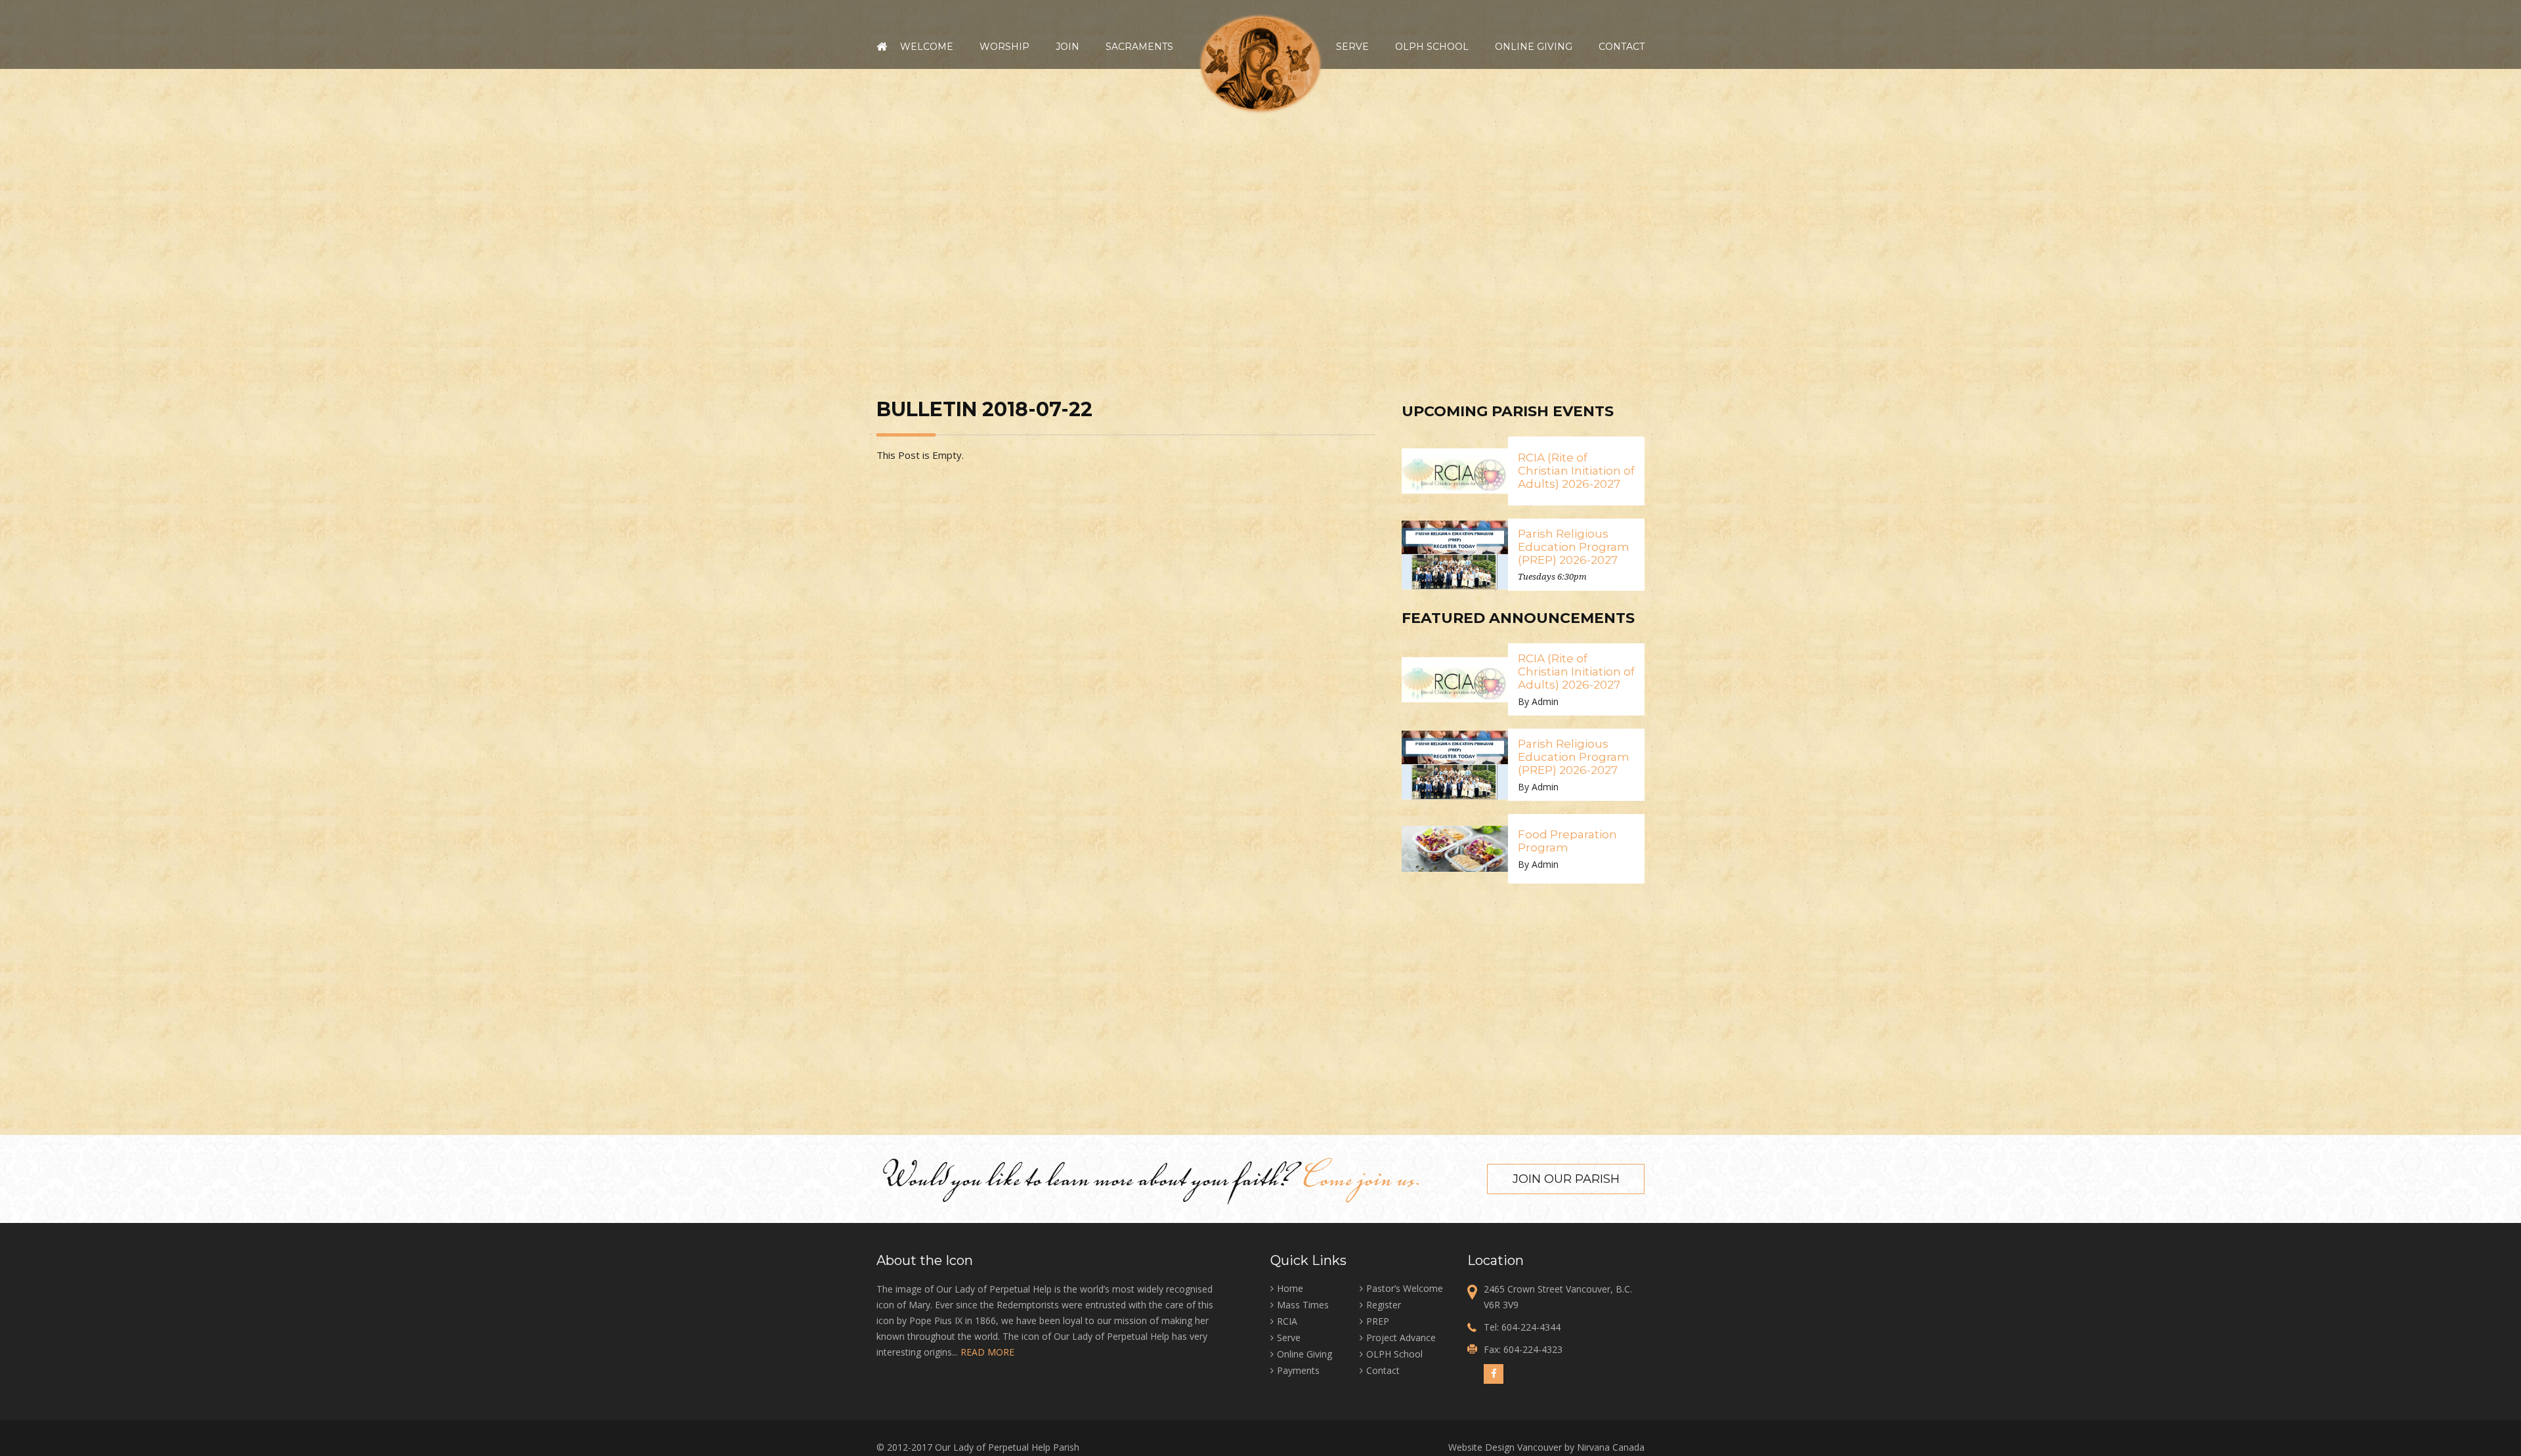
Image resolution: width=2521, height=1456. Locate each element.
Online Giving (1534, 47)
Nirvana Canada (1611, 1447)
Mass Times (1303, 1305)
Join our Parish (1566, 1179)
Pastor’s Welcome (1405, 1288)
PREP (1378, 1321)
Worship (1004, 47)
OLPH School (1432, 47)
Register (1384, 1305)
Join (1067, 47)
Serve (1352, 47)
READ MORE (987, 1352)
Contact (1622, 47)
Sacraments (1139, 47)
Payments (1298, 1370)
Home (882, 47)
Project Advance (1401, 1338)
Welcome (927, 47)
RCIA (1287, 1321)
